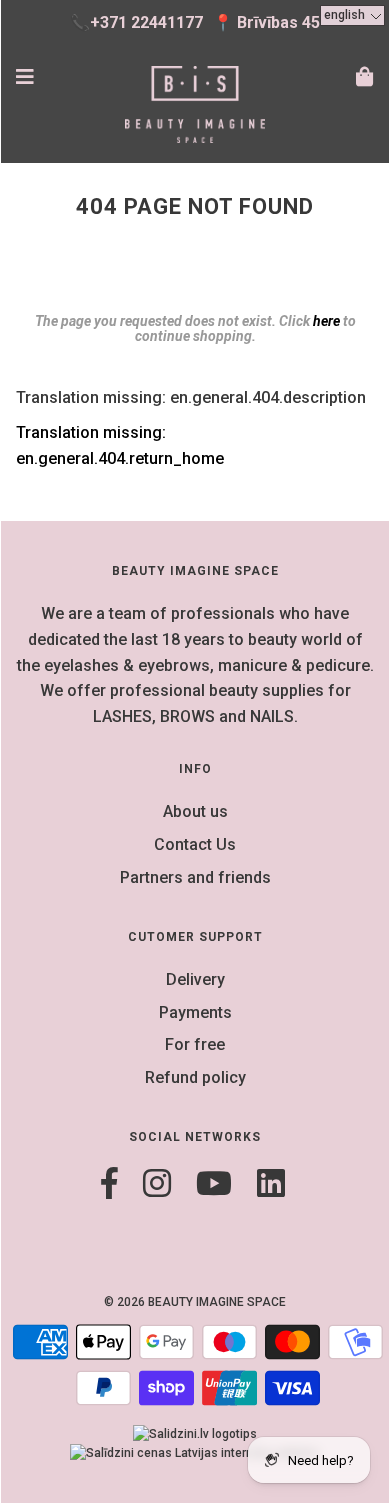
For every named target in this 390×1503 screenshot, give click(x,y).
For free (195, 1044)
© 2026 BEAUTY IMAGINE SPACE (195, 1302)
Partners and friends (195, 877)
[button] (352, 15)
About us (195, 811)
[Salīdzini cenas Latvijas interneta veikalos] (195, 1453)
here (326, 321)
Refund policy (195, 1077)
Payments (195, 1012)
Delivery (195, 979)
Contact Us (195, 844)
